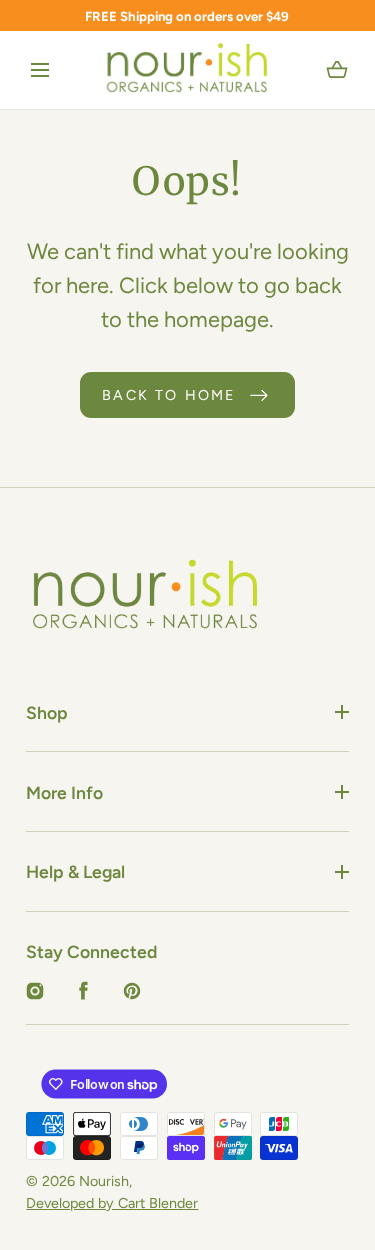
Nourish (104, 1181)
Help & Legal (75, 871)
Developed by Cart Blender (112, 1203)
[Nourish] (187, 70)
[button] (40, 71)
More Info (64, 792)
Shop (47, 712)
